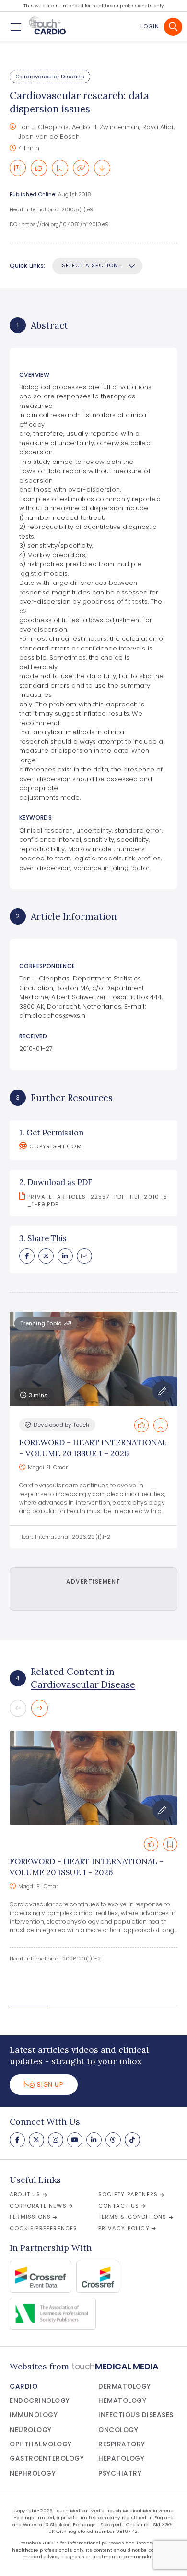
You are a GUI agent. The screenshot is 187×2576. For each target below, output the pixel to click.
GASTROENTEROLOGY (47, 2459)
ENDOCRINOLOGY (40, 2401)
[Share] (18, 168)
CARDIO (23, 2386)
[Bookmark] (60, 168)
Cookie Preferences (44, 2228)
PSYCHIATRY (120, 2473)
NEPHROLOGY (33, 2473)
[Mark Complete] (39, 168)
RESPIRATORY (122, 2444)
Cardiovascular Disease (50, 77)
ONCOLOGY (118, 2430)
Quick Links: (27, 266)
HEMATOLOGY (122, 2401)
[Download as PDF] (102, 168)
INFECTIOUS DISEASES (136, 2415)
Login (150, 26)
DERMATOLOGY (125, 2386)
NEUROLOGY (31, 2430)
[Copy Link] (81, 168)
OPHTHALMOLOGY (41, 2444)
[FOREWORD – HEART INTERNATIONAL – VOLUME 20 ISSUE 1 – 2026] (93, 1778)
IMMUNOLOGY (34, 2415)
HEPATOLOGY (121, 2459)
